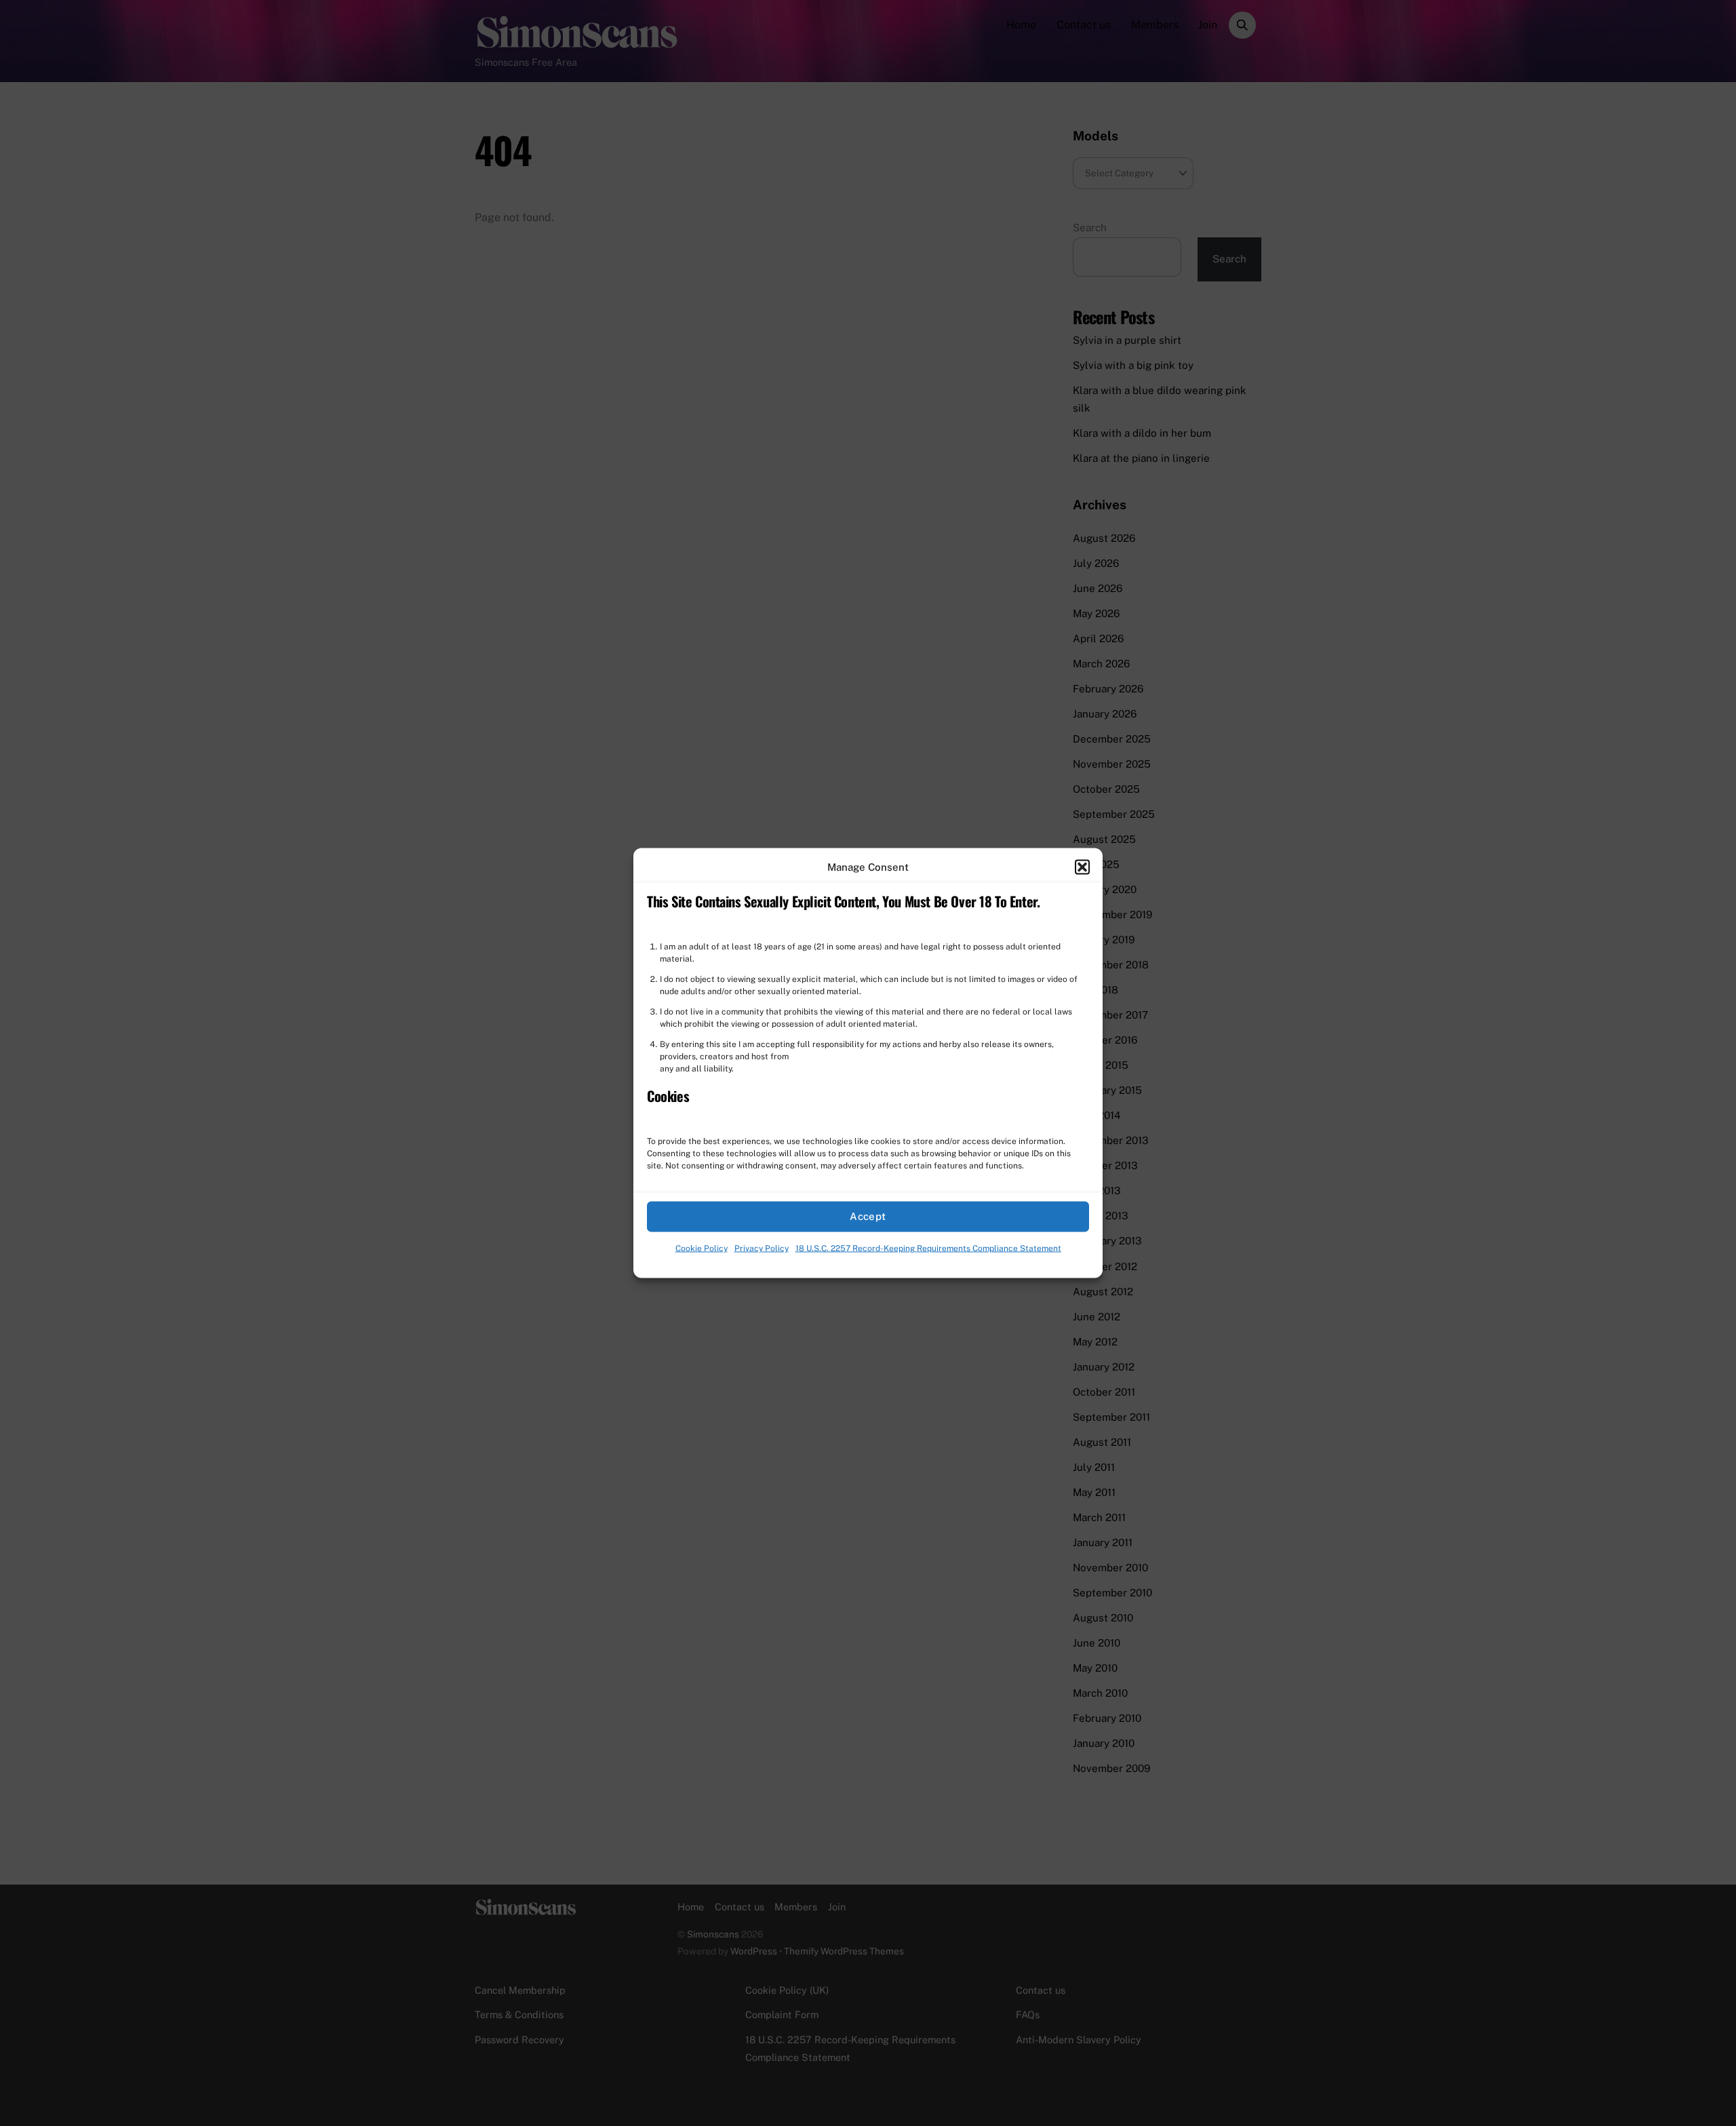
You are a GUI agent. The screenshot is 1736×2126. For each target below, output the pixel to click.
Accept (868, 1216)
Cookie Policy (702, 1248)
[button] (1082, 867)
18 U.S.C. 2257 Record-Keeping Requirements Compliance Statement (928, 1248)
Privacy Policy (762, 1248)
